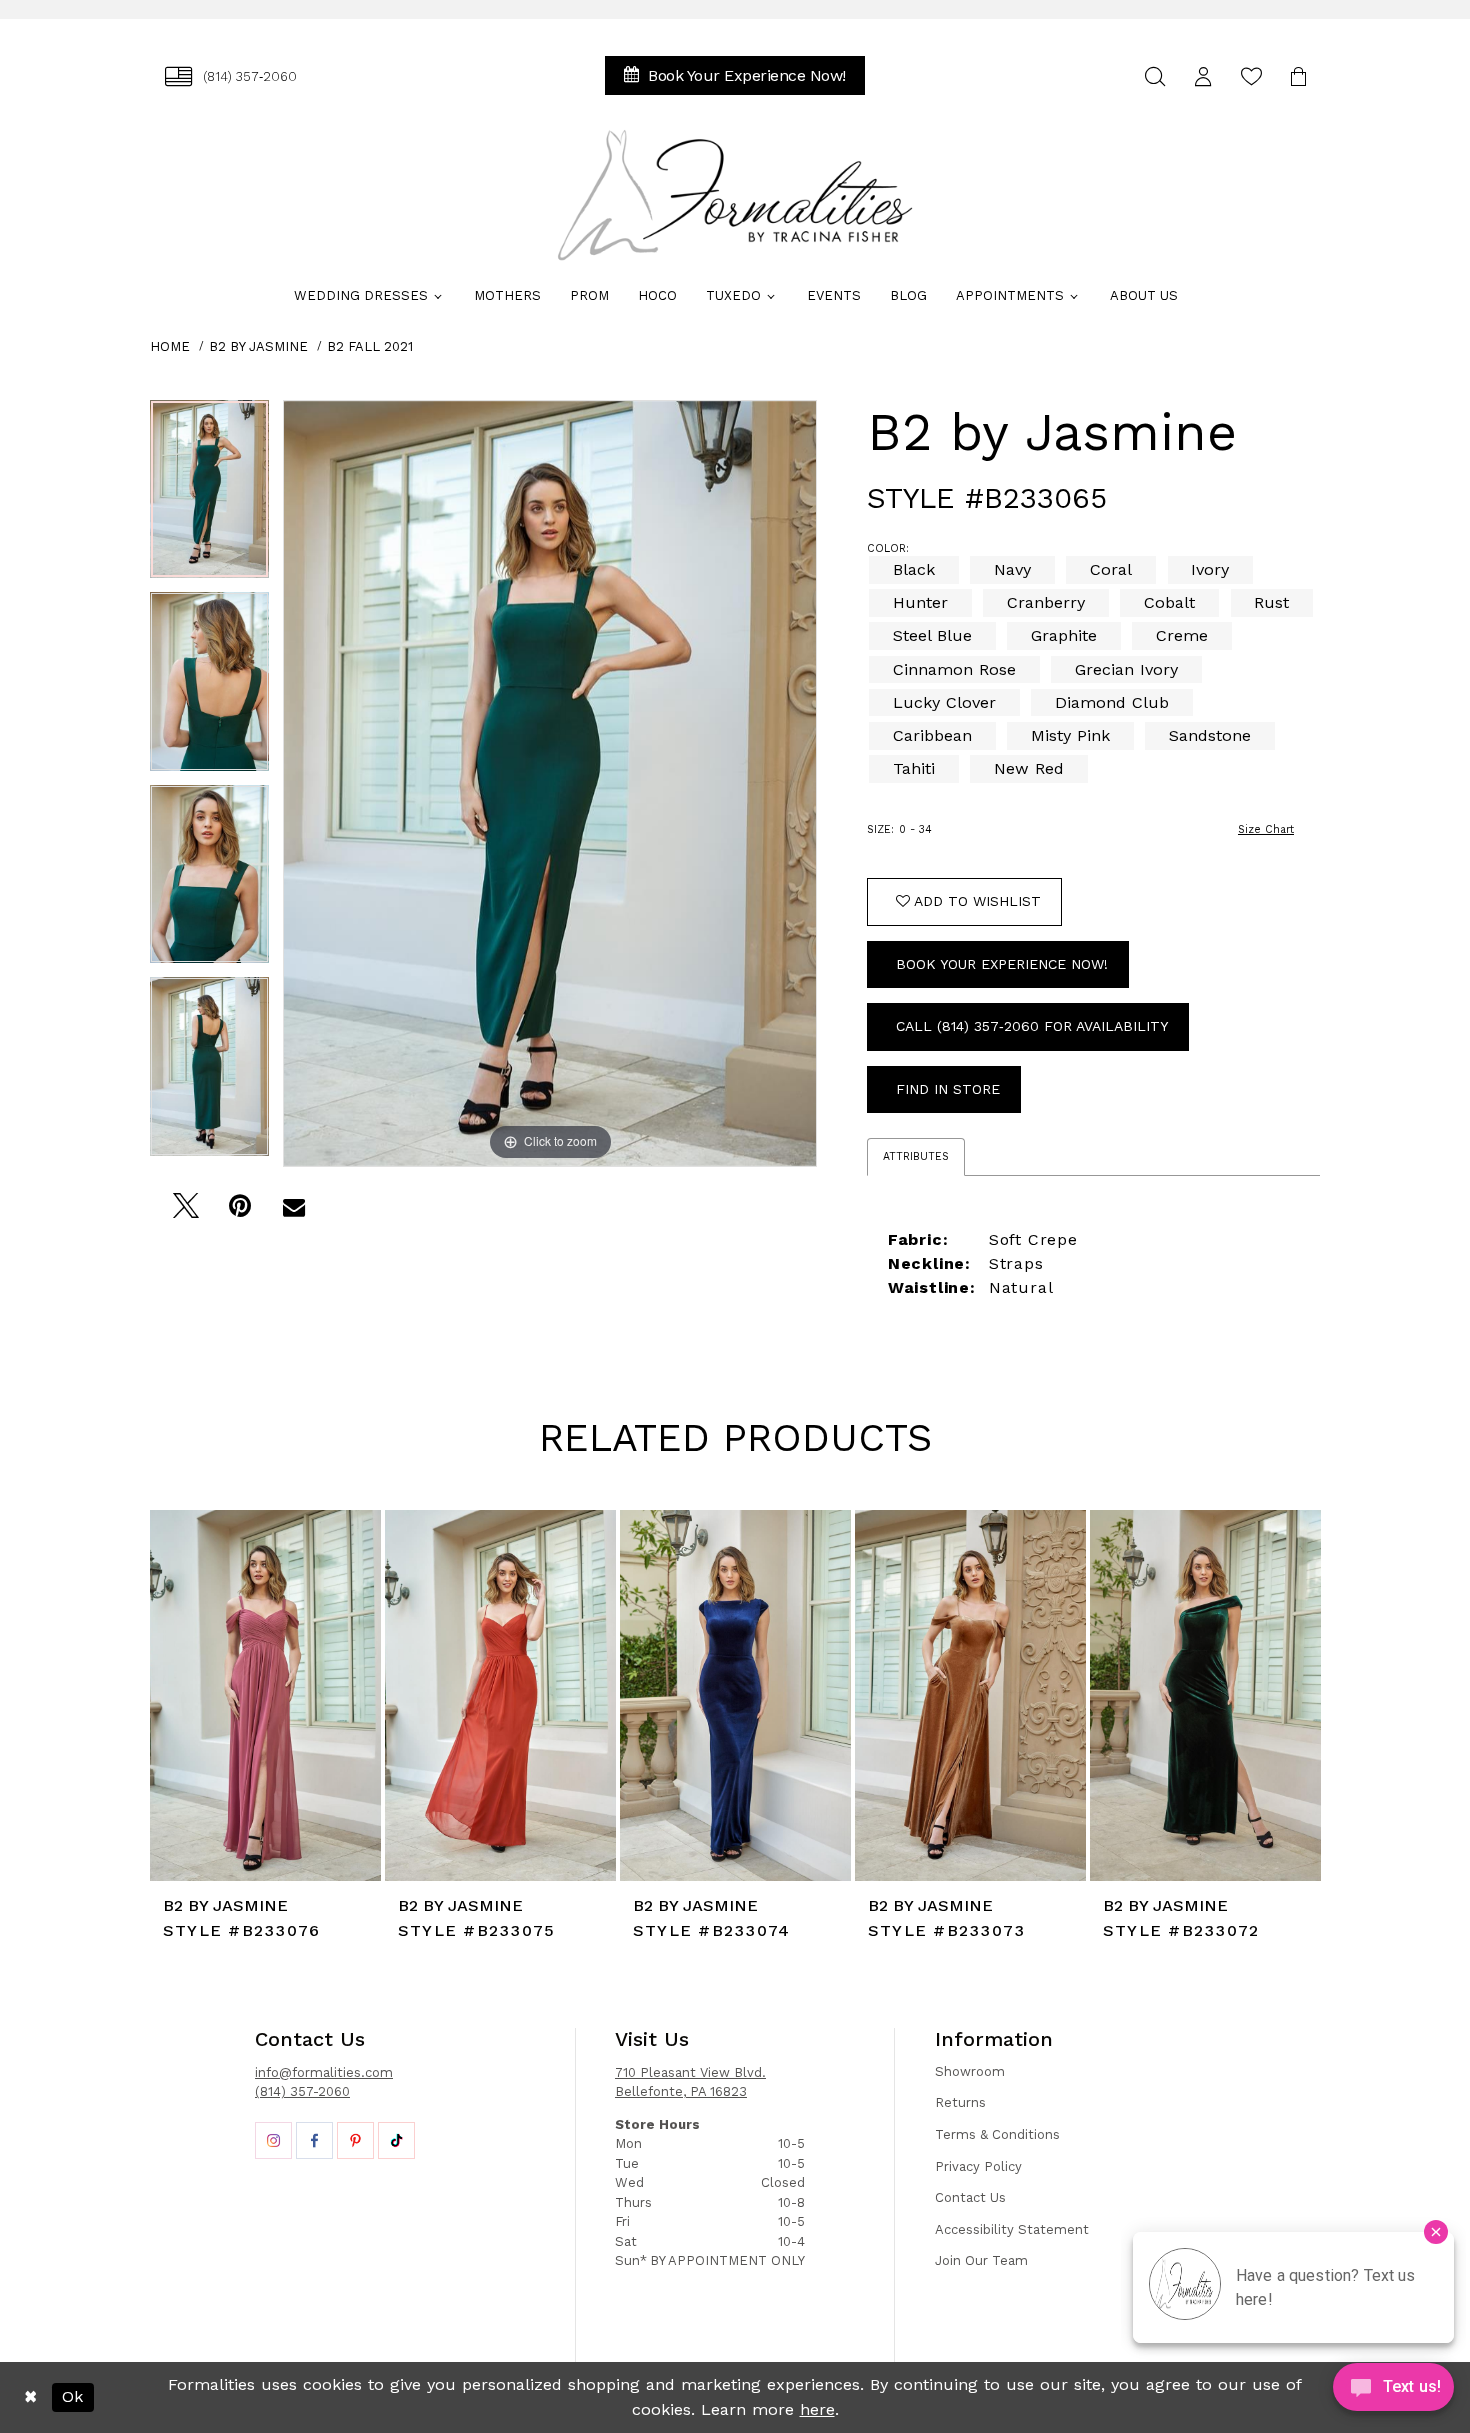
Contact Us (970, 2197)
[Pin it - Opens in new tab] (239, 1211)
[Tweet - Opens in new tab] (185, 1211)
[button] (1203, 76)
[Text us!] (1393, 2392)
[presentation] (265, 1695)
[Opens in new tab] (273, 2140)
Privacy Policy (978, 2166)
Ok (72, 2396)
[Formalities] (735, 195)
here (817, 2409)
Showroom (970, 2071)
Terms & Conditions (997, 2134)
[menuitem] (231, 76)
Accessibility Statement (1012, 2229)
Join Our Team (981, 2260)
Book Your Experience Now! (1002, 964)
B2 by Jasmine (258, 346)
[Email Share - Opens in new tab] (293, 1211)
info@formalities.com (324, 2072)
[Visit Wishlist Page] (1251, 76)
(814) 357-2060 (302, 2091)
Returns (960, 2102)
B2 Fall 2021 (370, 346)
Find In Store (948, 1089)
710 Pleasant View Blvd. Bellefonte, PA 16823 (690, 2082)
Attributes (916, 1156)
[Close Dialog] (30, 2398)
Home (170, 346)
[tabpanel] (209, 496)
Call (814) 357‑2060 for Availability (1032, 1026)
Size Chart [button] (1266, 829)
